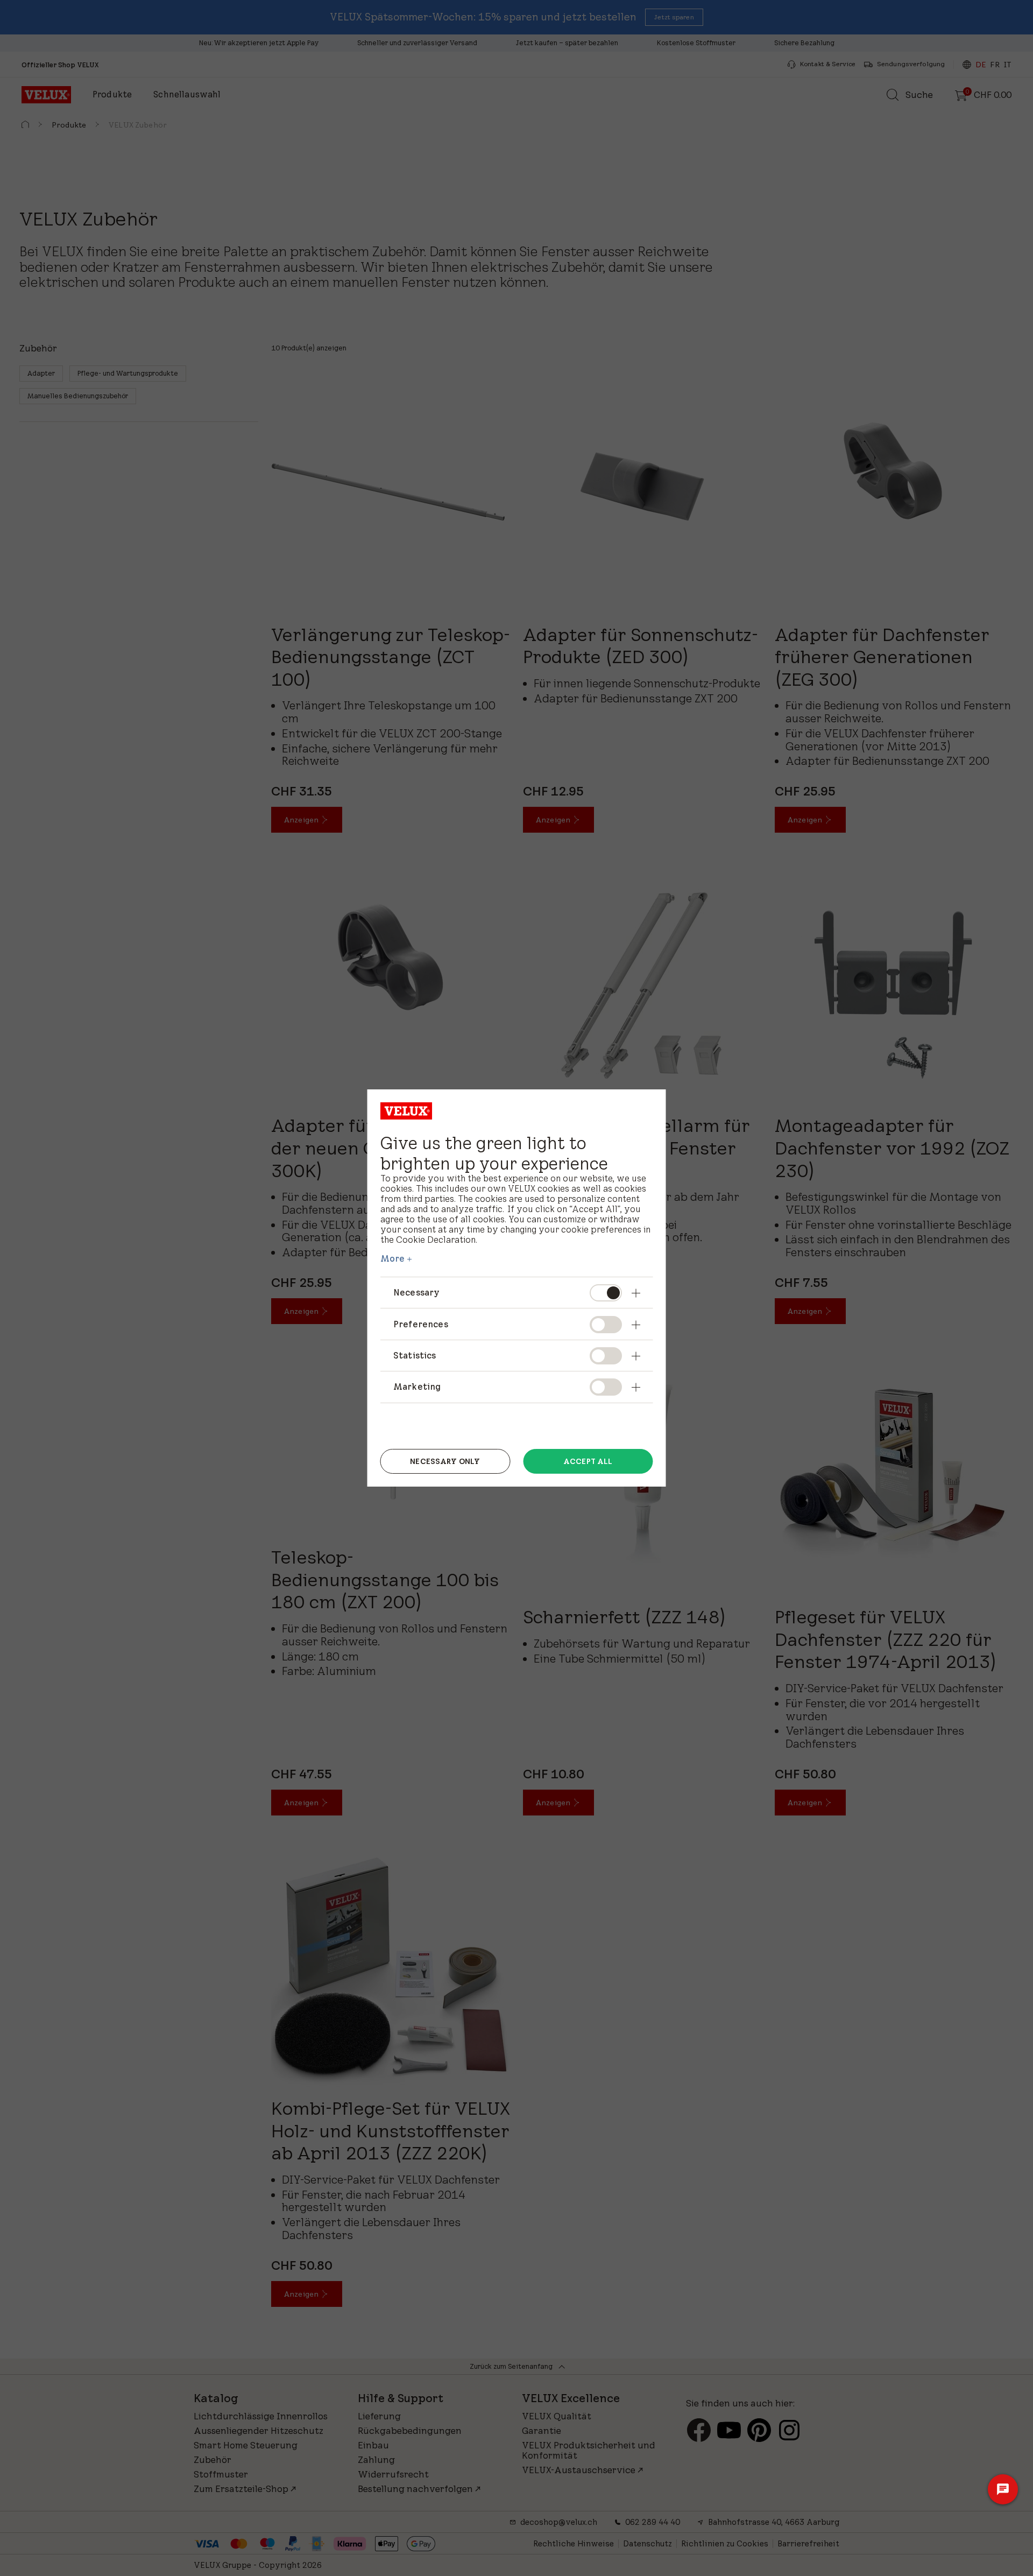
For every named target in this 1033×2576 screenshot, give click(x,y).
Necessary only (445, 1461)
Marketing (417, 1386)
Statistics (415, 1355)
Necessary (416, 1292)
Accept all (588, 1461)
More (393, 1258)
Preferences (421, 1324)
